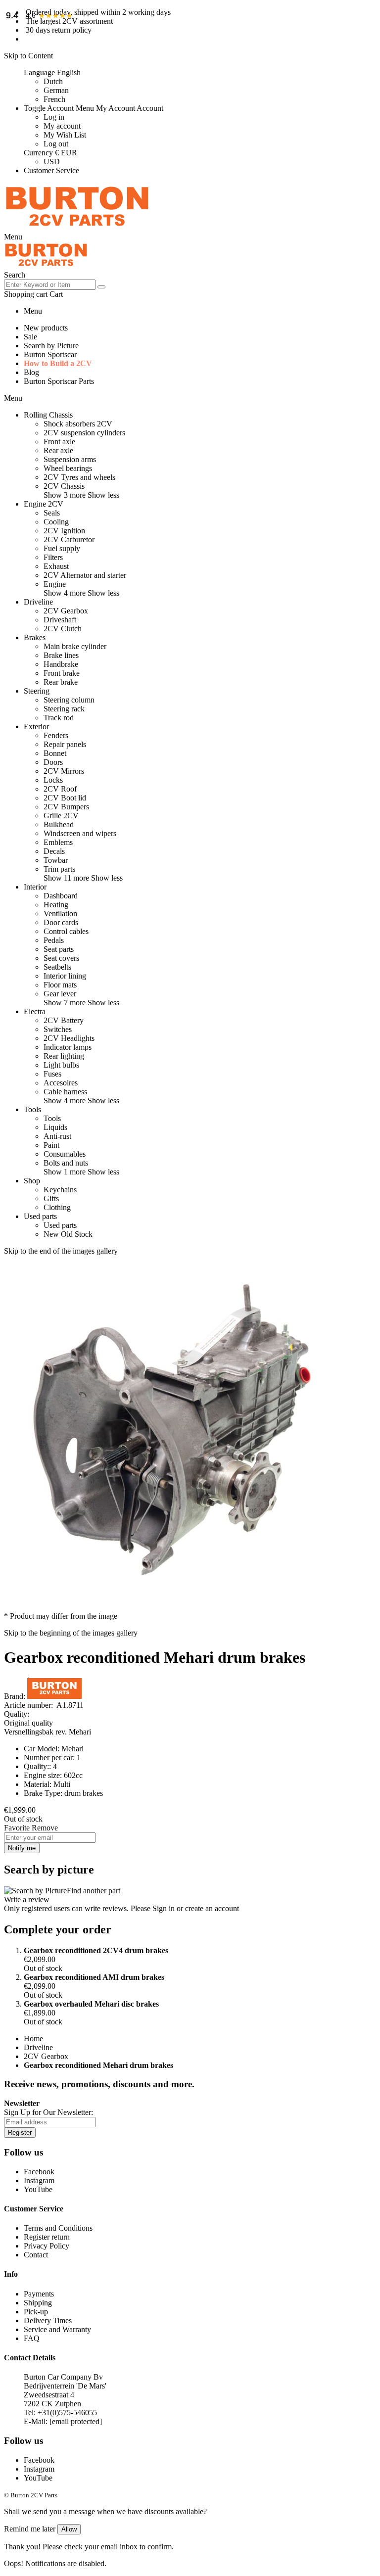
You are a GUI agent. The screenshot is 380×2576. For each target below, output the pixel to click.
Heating (56, 905)
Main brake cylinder (75, 646)
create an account (212, 1908)
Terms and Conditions (58, 2228)
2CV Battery (64, 1020)
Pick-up (36, 2312)
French (54, 99)
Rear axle (58, 450)
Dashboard (61, 896)
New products (46, 328)
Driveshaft (60, 620)
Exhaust (56, 566)
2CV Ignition (64, 531)
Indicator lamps (68, 1047)
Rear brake (61, 682)
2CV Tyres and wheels (79, 477)
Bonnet (55, 753)
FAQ (32, 2338)
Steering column (69, 700)
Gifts (51, 1198)
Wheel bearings (68, 468)
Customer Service (51, 170)
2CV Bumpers (66, 807)
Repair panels (65, 744)
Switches (58, 1029)
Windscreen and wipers (80, 833)
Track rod (59, 718)
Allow (69, 2529)
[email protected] (76, 2421)
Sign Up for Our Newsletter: (48, 2112)
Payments (39, 2294)
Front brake (62, 673)
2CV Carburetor (69, 539)
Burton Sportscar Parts (59, 381)
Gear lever (60, 994)
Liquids (55, 1127)
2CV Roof (60, 789)
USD (52, 162)
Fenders (56, 735)
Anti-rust (57, 1136)
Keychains (60, 1190)
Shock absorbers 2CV (78, 424)
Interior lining (65, 976)
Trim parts (59, 869)
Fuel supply (62, 548)
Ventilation (60, 913)
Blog (31, 372)
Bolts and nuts (66, 1163)
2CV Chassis (64, 486)
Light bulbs (61, 1065)
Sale (30, 337)
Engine (55, 584)
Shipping (38, 2303)
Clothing (57, 1207)
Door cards (61, 922)
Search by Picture (51, 346)
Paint (51, 1145)
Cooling (56, 522)
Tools (52, 1118)
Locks (53, 780)
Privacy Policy (47, 2246)
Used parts (60, 1225)
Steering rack (64, 709)
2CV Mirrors (64, 771)
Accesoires (61, 1083)
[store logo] (77, 228)
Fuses (52, 1074)
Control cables (66, 931)
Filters (53, 557)
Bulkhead (59, 824)
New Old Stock (68, 1234)
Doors (53, 762)
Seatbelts (57, 967)
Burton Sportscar (50, 354)
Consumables (65, 1154)
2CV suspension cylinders (84, 433)
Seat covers (61, 958)
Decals (54, 851)
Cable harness (65, 1092)
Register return (47, 2237)
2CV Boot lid (65, 798)
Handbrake (61, 664)
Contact (36, 2255)
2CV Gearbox (66, 611)
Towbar (56, 860)
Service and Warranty (57, 2329)
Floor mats (60, 985)
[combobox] (50, 285)
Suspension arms (70, 459)
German (56, 90)
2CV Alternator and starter (85, 575)
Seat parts (59, 949)
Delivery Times (48, 2320)
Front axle (59, 442)
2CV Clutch (63, 629)
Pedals (54, 940)
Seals (52, 513)
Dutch (53, 81)
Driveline (38, 2047)
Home (33, 2038)
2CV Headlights (69, 1038)
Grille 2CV (61, 816)
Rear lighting (64, 1056)
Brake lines (61, 655)
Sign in (164, 1908)
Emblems (58, 842)
